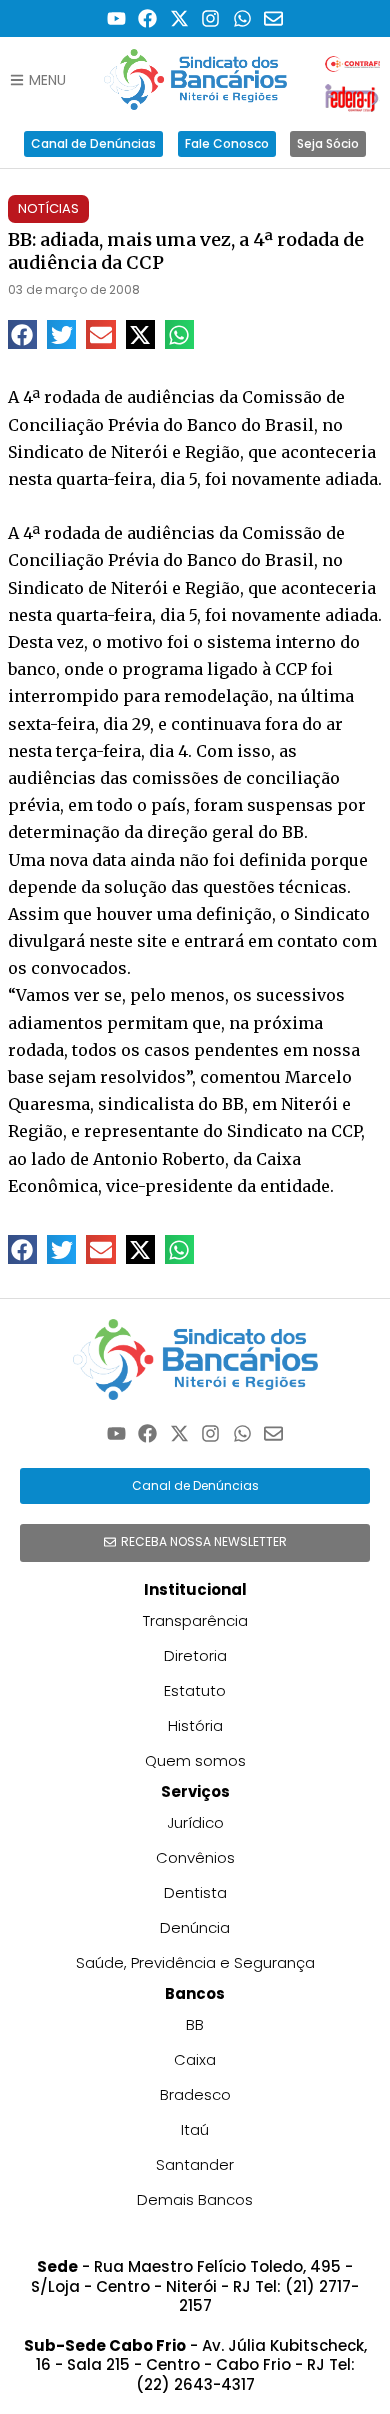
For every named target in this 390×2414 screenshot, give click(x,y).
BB (195, 2024)
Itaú (195, 2129)
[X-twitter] (179, 18)
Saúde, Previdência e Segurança (195, 1962)
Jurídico (195, 1822)
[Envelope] (274, 18)
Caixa (195, 2059)
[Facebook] (147, 18)
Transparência (195, 1620)
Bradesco (195, 2094)
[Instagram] (211, 18)
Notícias (48, 208)
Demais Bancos (195, 2199)
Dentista (195, 1892)
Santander (195, 2164)
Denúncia (195, 1927)
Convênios (195, 1857)
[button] (22, 334)
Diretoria (195, 1655)
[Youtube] (116, 18)
